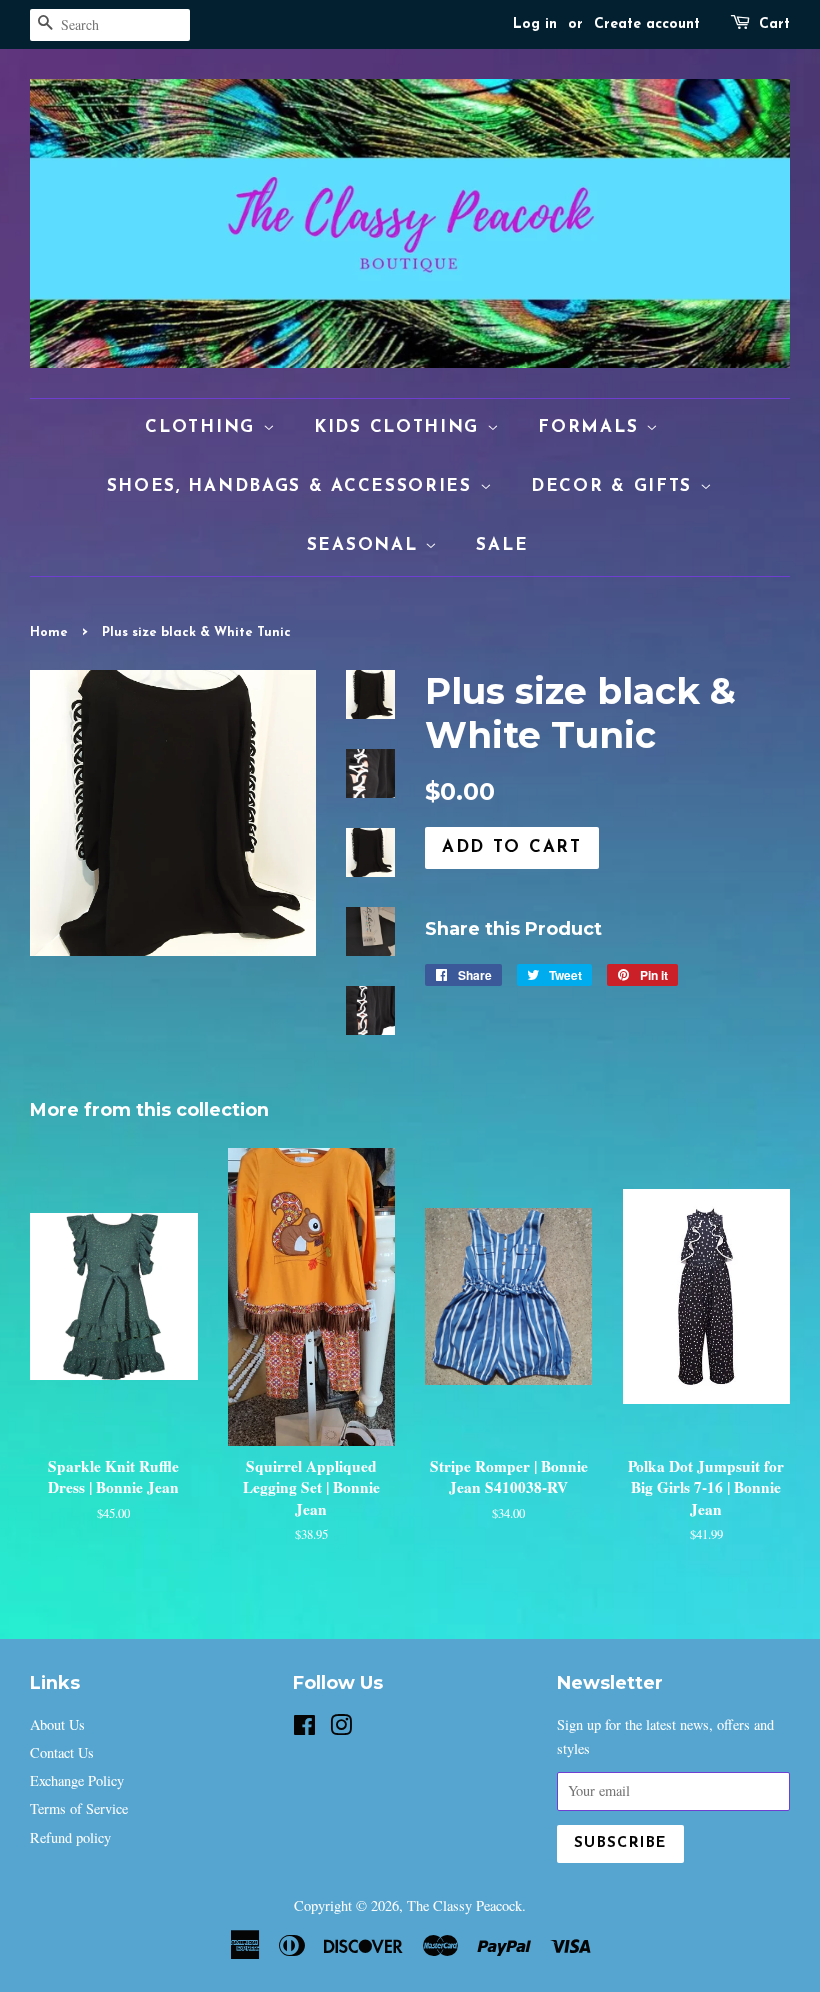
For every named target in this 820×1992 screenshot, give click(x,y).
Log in (535, 24)
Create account (647, 24)
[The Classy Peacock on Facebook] (304, 1728)
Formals (592, 427)
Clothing (203, 427)
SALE (502, 545)
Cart (774, 24)
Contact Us (62, 1752)
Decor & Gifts (615, 486)
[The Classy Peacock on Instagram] (341, 1728)
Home (49, 632)
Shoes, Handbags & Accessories (293, 486)
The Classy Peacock (464, 1905)
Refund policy (70, 1837)
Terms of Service (79, 1808)
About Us (57, 1724)
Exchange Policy (77, 1780)
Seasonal (366, 545)
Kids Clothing (400, 427)
